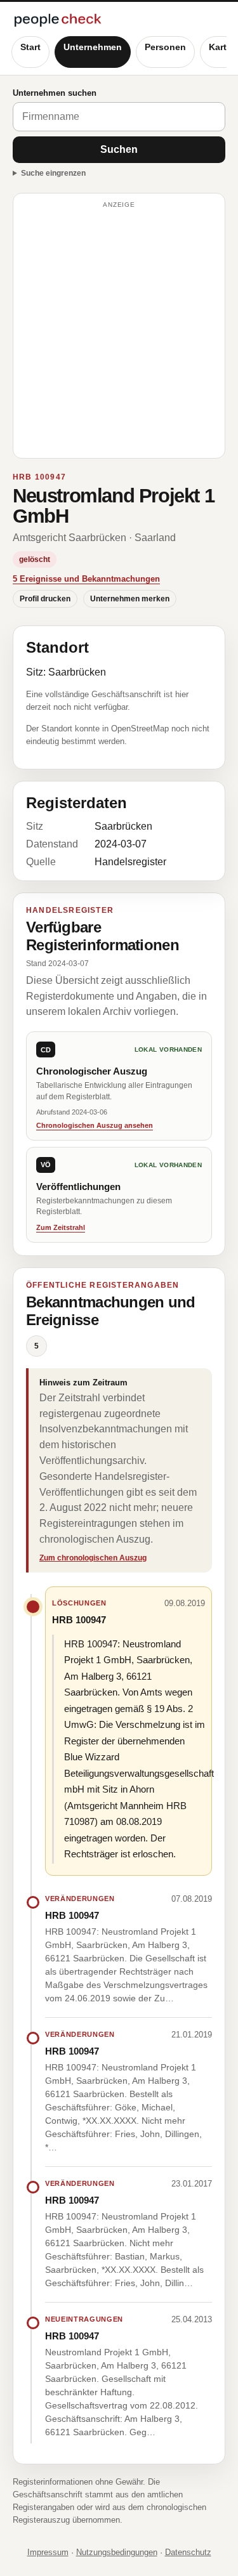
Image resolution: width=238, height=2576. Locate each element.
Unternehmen (93, 47)
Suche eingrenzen (53, 173)
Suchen (119, 149)
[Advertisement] (119, 331)
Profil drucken (45, 599)
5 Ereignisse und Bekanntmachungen (86, 579)
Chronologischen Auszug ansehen (95, 1125)
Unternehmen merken (130, 599)
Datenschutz (188, 2552)
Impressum (48, 2552)
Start (30, 47)
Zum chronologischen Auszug (93, 1558)
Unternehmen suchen (55, 93)
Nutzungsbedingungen (117, 2552)
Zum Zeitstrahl (61, 1227)
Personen (165, 47)
